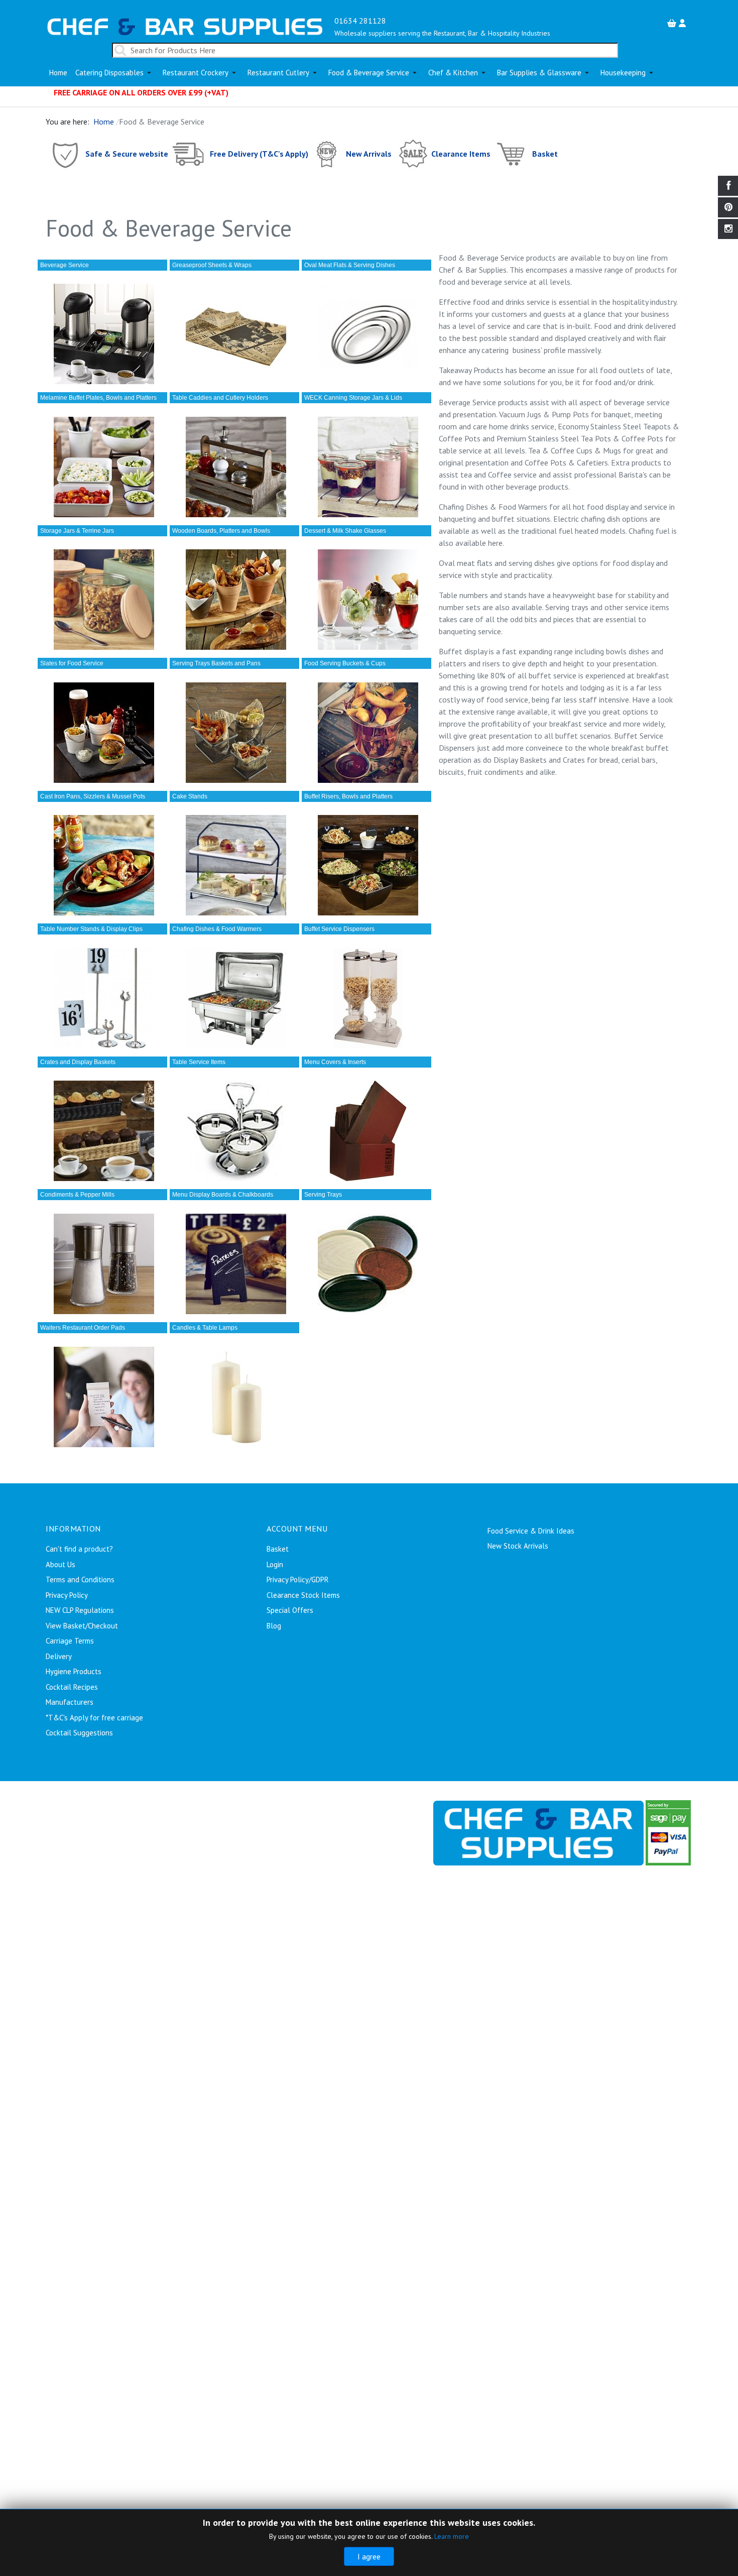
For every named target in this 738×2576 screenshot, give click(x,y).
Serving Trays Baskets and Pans (216, 663)
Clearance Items (461, 153)
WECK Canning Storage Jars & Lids (353, 398)
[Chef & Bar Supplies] (538, 1832)
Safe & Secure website (127, 153)
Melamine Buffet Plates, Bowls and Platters (98, 398)
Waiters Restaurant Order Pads (83, 1328)
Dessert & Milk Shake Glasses (345, 531)
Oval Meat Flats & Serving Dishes (350, 265)
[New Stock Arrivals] (327, 153)
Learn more (452, 2536)
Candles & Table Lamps (205, 1328)
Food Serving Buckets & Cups (345, 663)
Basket (545, 153)
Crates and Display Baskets (78, 1062)
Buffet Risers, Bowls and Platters (348, 796)
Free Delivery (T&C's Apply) (259, 153)
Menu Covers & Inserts (335, 1062)
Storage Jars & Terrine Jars (77, 531)
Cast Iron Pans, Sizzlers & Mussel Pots (93, 796)
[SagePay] (668, 1832)
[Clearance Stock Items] (412, 153)
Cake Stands (190, 796)
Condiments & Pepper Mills (77, 1195)
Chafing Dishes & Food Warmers (217, 929)
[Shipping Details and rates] (189, 153)
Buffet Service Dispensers (339, 929)
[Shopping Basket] (673, 23)
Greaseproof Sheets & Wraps (212, 265)
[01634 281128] (185, 26)
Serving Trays (323, 1195)
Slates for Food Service (72, 663)
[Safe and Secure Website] (65, 153)
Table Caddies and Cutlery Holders (220, 398)
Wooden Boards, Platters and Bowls (221, 531)
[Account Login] (684, 23)
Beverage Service (65, 265)
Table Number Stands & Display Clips (91, 929)
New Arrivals (369, 153)
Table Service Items (199, 1062)
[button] (115, 73)
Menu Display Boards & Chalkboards (223, 1195)
